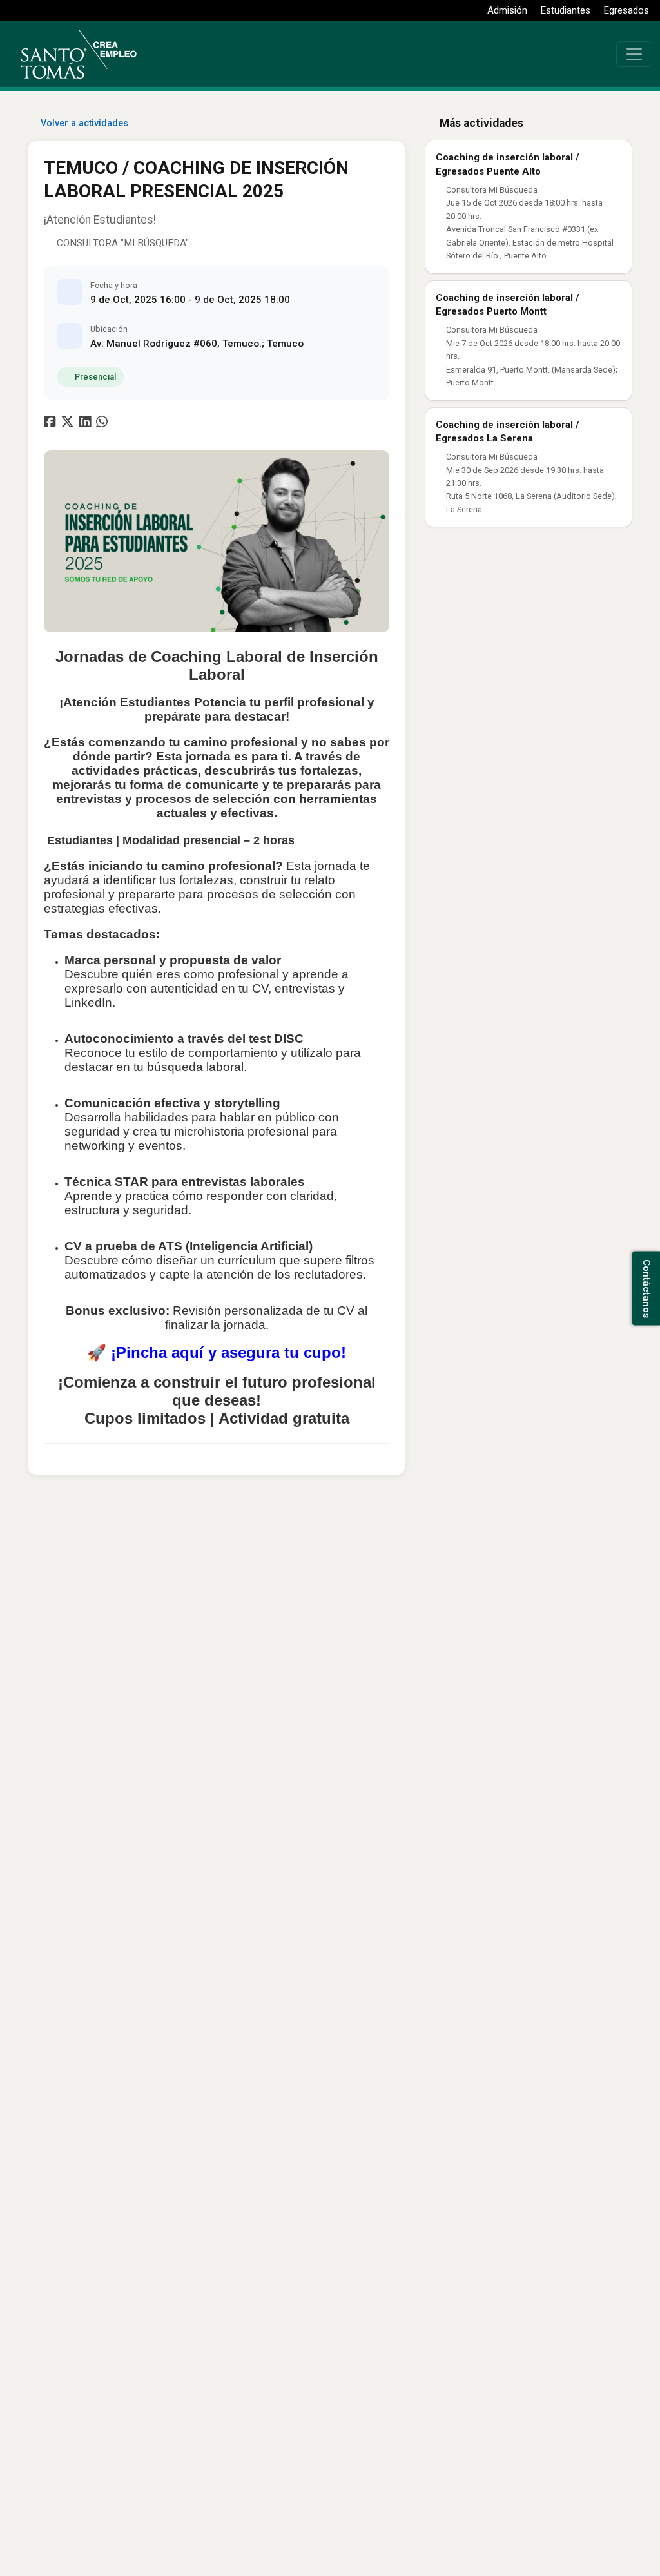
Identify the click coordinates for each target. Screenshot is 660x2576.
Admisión (507, 10)
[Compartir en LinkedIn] (88, 424)
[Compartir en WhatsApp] (103, 424)
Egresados (626, 10)
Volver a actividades (84, 123)
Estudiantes (566, 10)
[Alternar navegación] (634, 54)
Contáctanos (646, 1288)
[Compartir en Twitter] (69, 424)
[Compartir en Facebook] (51, 424)
